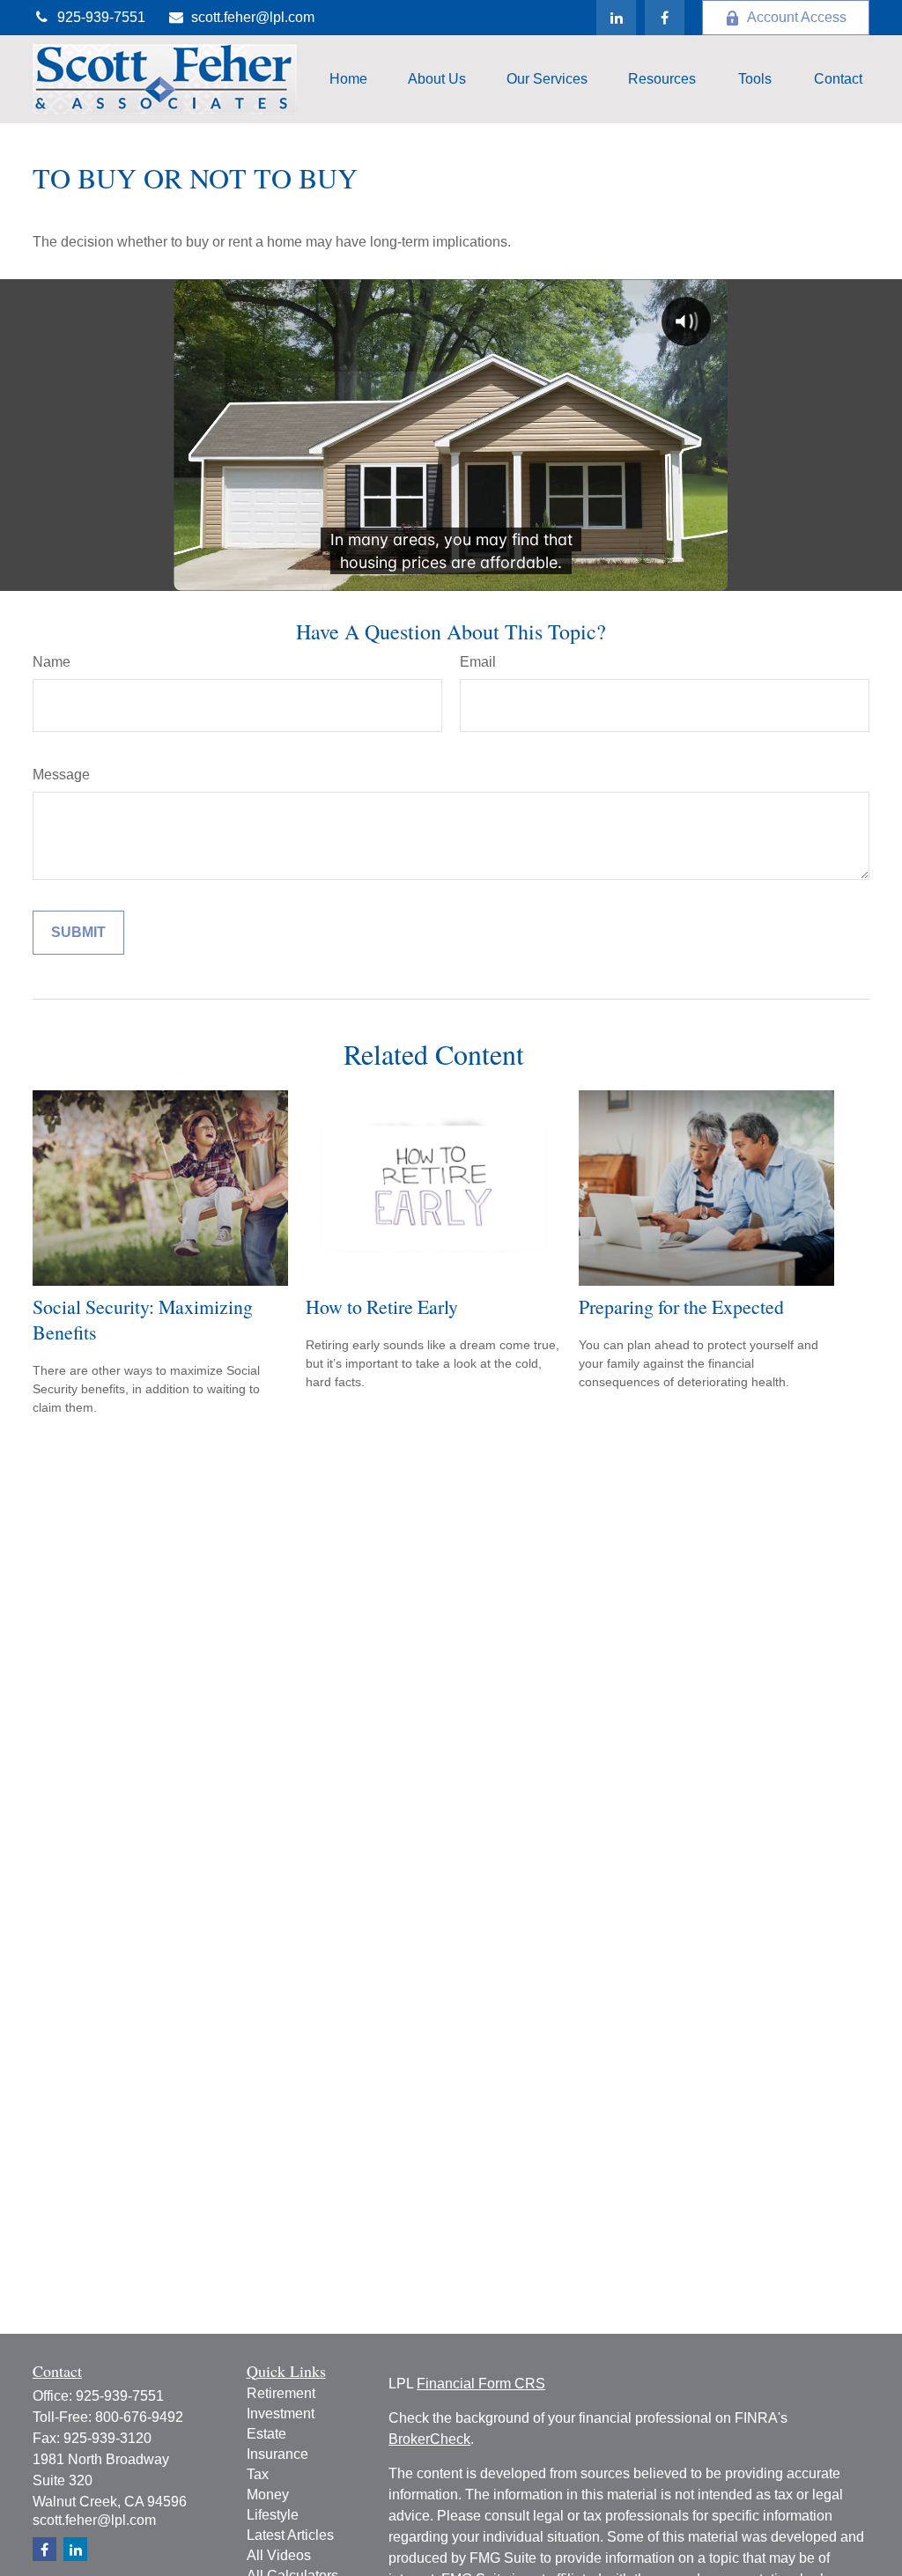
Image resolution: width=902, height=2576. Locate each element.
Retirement (281, 2393)
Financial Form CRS (481, 2384)
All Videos (279, 2555)
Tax (258, 2474)
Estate (266, 2434)
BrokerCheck (429, 2439)
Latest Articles (290, 2535)
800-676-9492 (139, 2417)
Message (61, 775)
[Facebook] (665, 18)
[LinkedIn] (616, 18)
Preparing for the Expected (681, 1306)
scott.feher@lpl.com (253, 17)
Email (478, 662)
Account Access (797, 17)
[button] (348, 80)
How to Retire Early (382, 1306)
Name (52, 662)
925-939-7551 (101, 17)
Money (268, 2495)
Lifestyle (273, 2515)
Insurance (277, 2454)
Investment (281, 2414)
